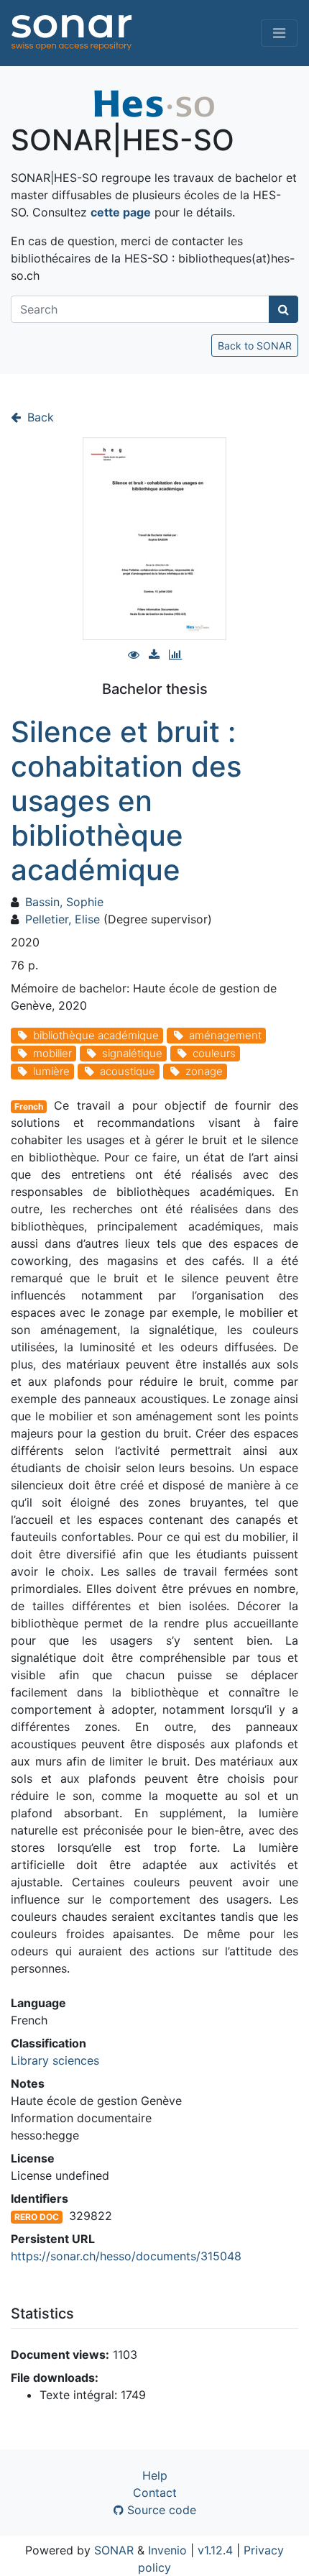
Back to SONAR (255, 346)
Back (39, 417)
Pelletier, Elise (63, 919)
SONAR (114, 2550)
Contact (155, 2493)
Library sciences (55, 2060)
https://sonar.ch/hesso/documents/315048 (126, 2256)
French (29, 1106)
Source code (160, 2510)
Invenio (167, 2550)
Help (155, 2475)
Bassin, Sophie (64, 902)
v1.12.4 (215, 2550)
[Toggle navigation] (279, 33)
